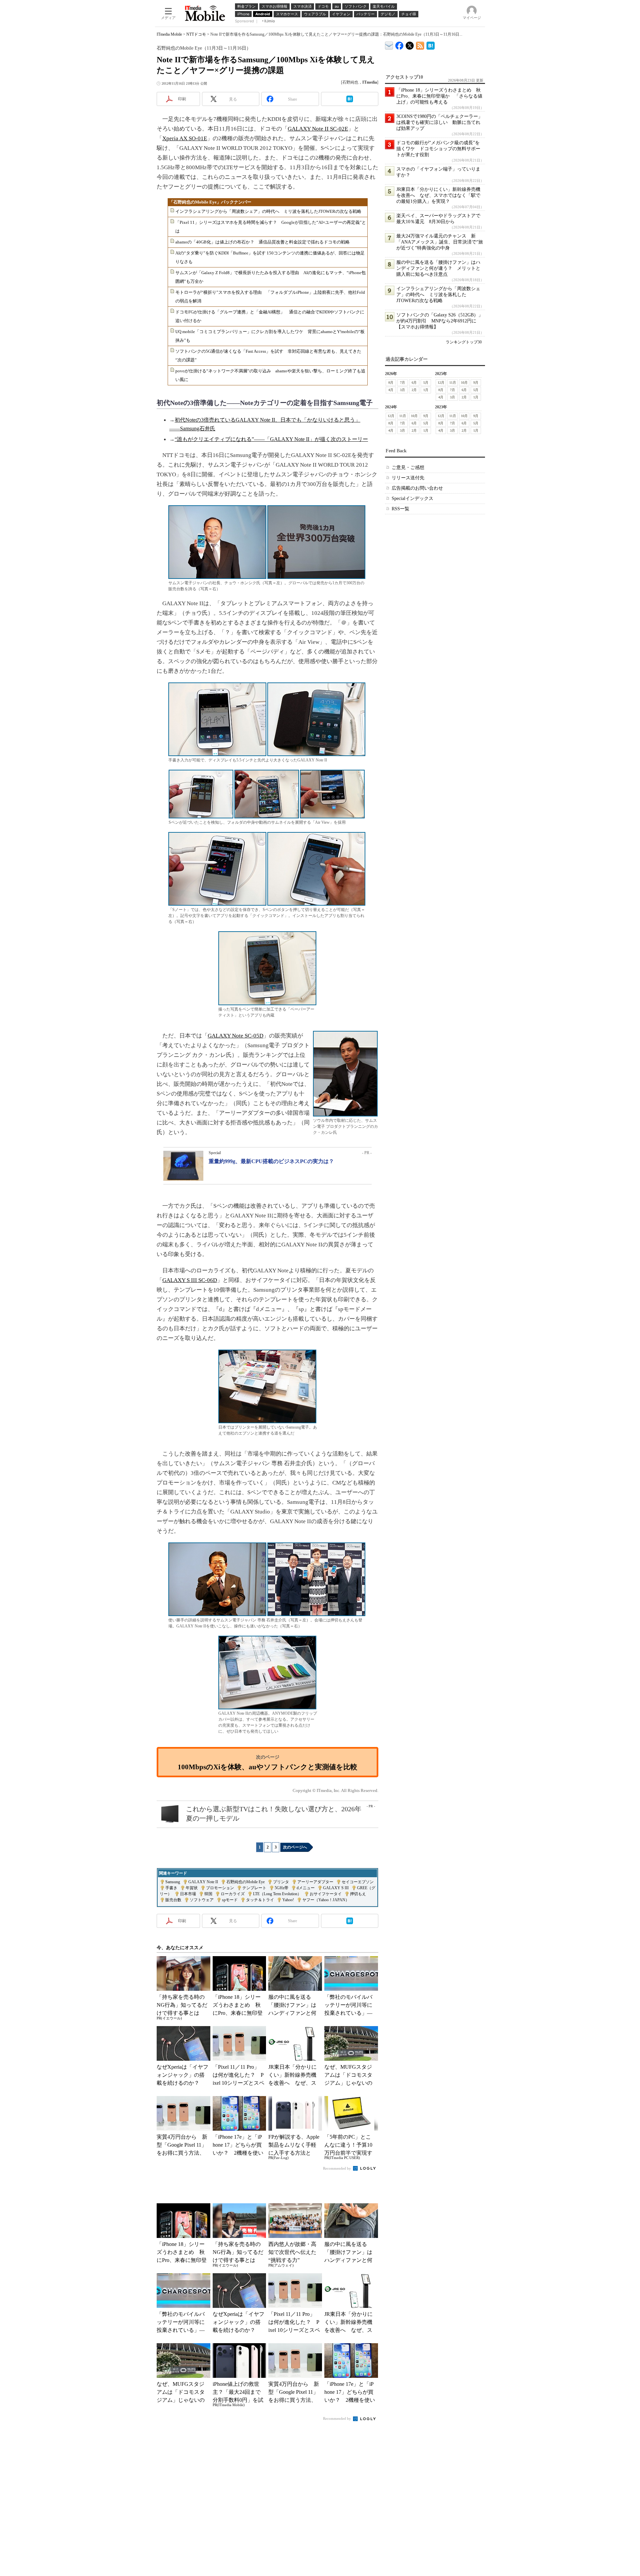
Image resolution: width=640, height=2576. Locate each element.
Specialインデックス (412, 498)
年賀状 (192, 1888)
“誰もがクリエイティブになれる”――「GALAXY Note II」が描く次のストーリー (271, 439)
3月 (402, 390)
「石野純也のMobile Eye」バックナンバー (210, 202)
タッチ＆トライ (260, 1900)
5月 (426, 383)
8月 (391, 383)
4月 (391, 390)
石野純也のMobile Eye (245, 1882)
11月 (453, 383)
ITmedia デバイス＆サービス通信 (389, 44)
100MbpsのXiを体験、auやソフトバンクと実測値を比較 (267, 1767)
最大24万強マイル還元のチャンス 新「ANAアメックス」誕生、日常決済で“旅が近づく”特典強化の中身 (440, 242)
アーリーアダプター (315, 1882)
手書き (171, 1888)
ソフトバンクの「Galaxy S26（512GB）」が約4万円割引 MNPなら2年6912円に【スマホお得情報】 (440, 321)
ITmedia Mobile (169, 34)
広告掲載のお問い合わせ (417, 488)
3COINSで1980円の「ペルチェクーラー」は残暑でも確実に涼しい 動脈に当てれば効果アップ (439, 122)
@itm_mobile (410, 44)
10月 (464, 383)
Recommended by (337, 2168)
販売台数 (173, 1900)
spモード (230, 1900)
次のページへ (295, 1847)
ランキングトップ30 (464, 342)
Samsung (173, 1882)
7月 (402, 383)
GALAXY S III (336, 1888)
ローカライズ (233, 1894)
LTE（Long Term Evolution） (277, 1894)
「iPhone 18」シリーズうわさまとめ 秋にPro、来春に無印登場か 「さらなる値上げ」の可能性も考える (439, 96)
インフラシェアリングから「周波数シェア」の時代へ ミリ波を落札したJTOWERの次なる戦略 (268, 211)
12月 (441, 383)
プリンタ (281, 1882)
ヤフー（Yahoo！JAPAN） (326, 1900)
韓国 (208, 1894)
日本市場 (188, 1894)
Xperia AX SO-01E (185, 138)
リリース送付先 (408, 478)
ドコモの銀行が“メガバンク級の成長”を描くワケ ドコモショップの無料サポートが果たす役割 (438, 149)
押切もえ (358, 1894)
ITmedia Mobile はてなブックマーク (430, 44)
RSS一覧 (400, 509)
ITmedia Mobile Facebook (399, 44)
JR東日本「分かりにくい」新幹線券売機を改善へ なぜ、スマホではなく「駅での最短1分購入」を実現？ (438, 195)
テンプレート (254, 1888)
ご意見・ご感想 (408, 467)
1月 (426, 390)
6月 (414, 383)
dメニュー (306, 1888)
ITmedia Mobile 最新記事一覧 (420, 44)
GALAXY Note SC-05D (235, 1036)
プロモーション (220, 1888)
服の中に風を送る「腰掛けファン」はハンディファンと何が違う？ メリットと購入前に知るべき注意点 (438, 268)
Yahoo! (288, 1900)
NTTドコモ (196, 34)
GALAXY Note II (203, 1882)
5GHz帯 (281, 1888)
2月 (414, 390)
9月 (476, 383)
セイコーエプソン (358, 1882)
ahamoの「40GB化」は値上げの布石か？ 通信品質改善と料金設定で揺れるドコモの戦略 (262, 242)
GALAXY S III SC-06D (190, 1280)
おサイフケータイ (326, 1894)
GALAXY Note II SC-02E (318, 129)
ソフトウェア (202, 1900)
